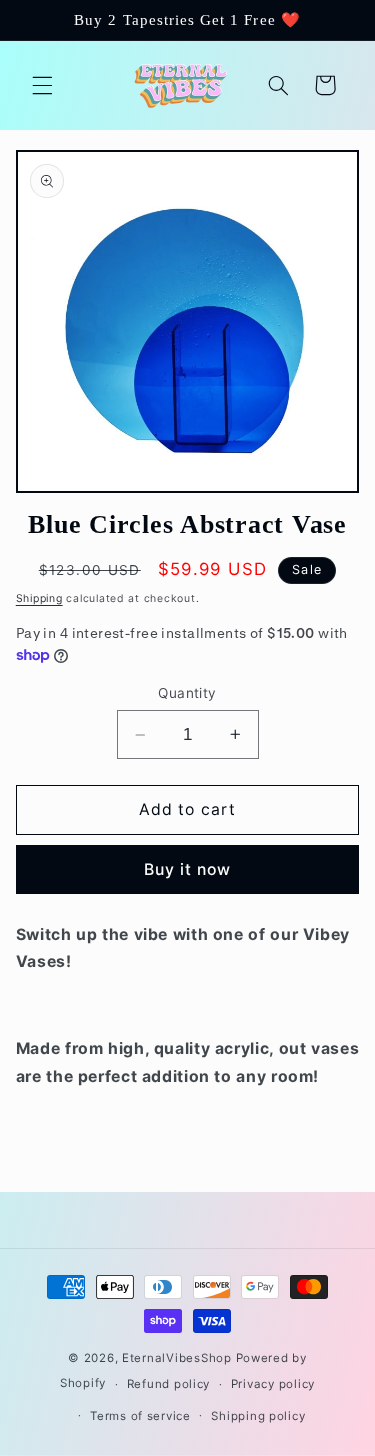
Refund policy (169, 1384)
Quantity (187, 693)
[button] (42, 85)
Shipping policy (258, 1416)
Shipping (39, 598)
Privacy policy (273, 1384)
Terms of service (140, 1416)
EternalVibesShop (179, 1358)
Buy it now (188, 869)
